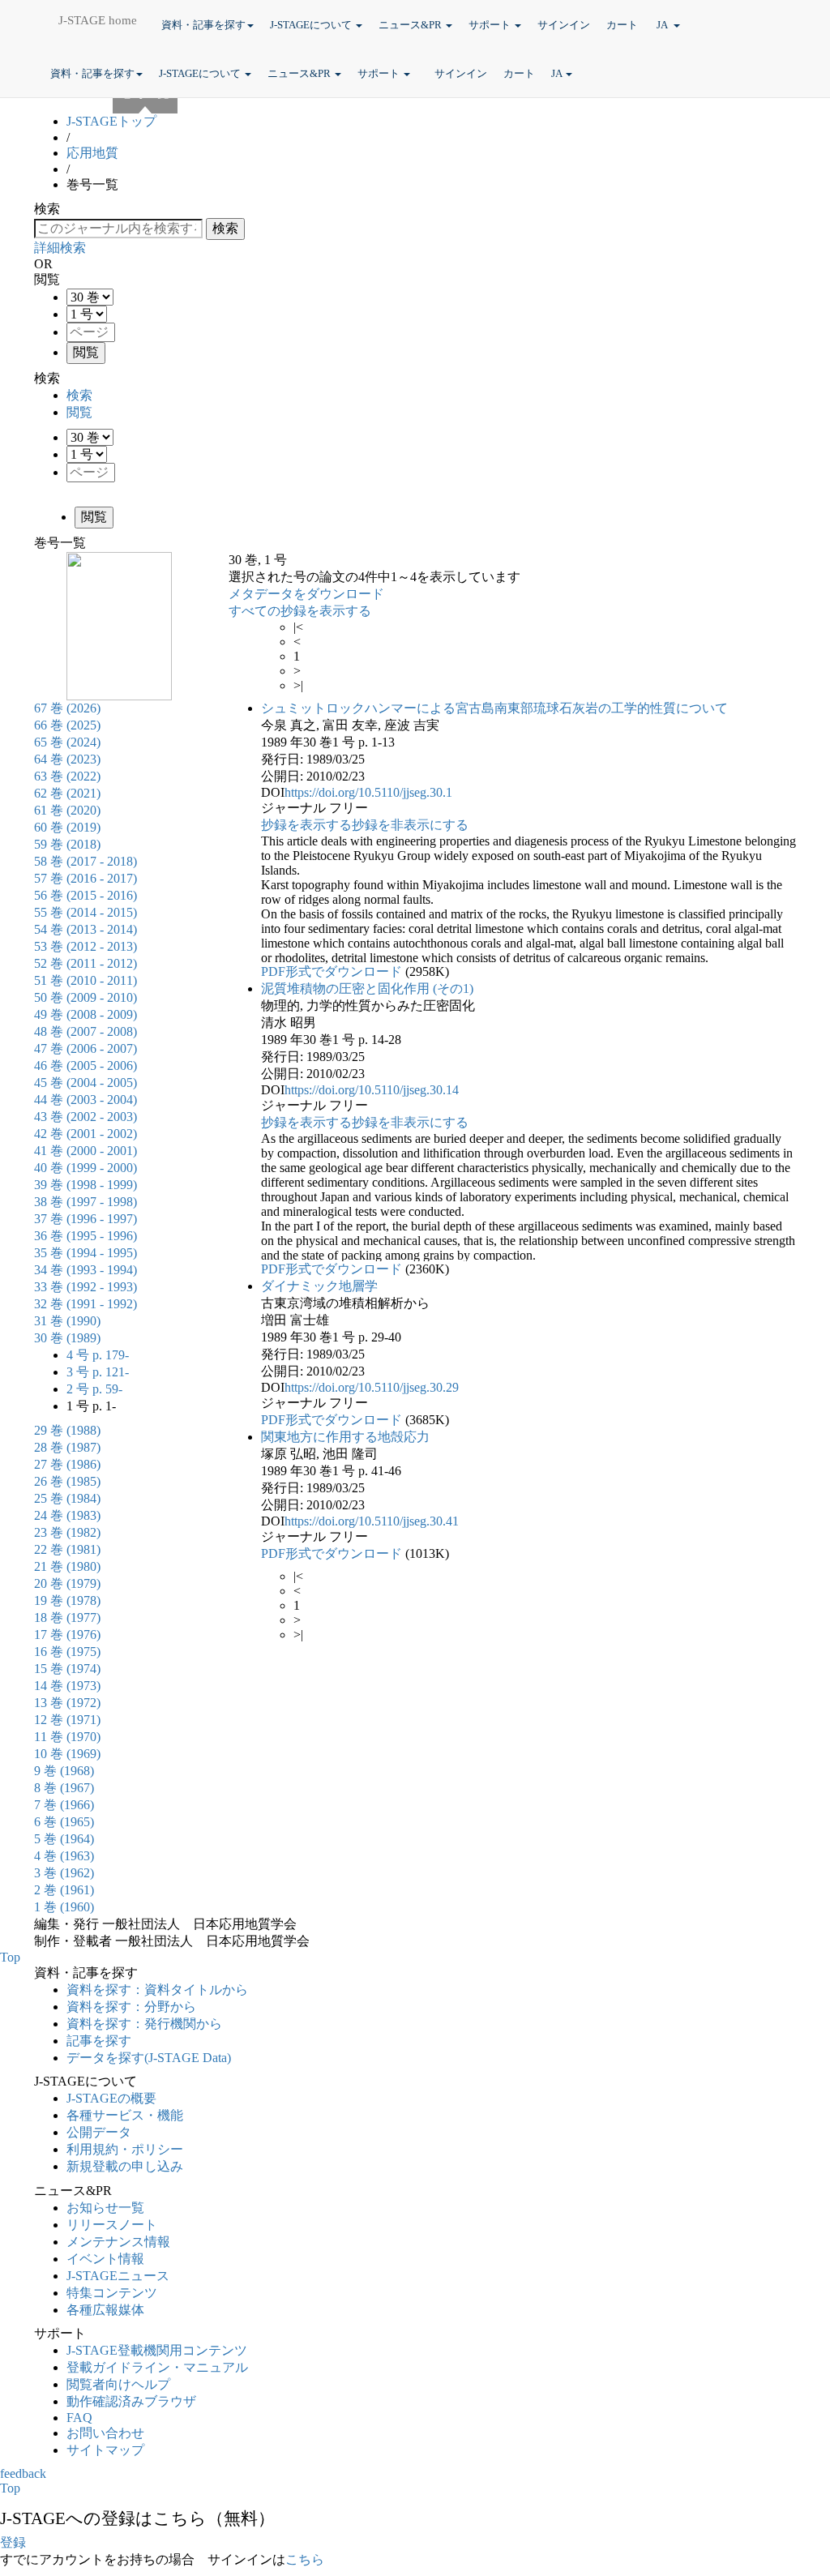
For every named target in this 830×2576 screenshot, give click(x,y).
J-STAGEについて (312, 25)
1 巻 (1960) (64, 1907)
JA (663, 25)
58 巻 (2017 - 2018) (86, 861)
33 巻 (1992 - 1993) (86, 1287)
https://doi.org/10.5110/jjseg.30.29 (372, 1387)
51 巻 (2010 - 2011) (86, 980)
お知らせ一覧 (105, 2208)
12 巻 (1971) (67, 1720)
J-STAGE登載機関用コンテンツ (157, 2350)
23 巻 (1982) (67, 1532)
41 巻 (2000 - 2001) (86, 1151)
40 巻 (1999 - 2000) (86, 1168)
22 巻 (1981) (67, 1549)
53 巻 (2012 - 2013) (86, 946)
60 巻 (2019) (67, 827)
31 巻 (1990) (67, 1321)
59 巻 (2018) (67, 844)
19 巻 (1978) (67, 1600)
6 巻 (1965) (64, 1822)
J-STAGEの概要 (111, 2098)
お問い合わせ (105, 2433)
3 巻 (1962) (64, 1873)
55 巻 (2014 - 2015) (86, 912)
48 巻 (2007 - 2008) (86, 1031)
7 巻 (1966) (64, 1805)
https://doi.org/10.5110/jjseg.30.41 (372, 1521)
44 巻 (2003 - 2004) (86, 1100)
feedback (23, 2473)
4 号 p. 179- (98, 1355)
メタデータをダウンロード (306, 594)
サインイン (564, 25)
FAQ (79, 2418)
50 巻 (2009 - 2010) (86, 997)
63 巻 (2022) (67, 776)
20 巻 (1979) (67, 1583)
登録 (13, 2542)
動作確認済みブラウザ (131, 2401)
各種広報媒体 (105, 2310)
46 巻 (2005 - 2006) (86, 1065)
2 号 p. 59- (94, 1389)
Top (10, 1957)
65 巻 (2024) (67, 742)
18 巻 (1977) (67, 1617)
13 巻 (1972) (67, 1703)
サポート (491, 25)
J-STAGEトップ (111, 121)
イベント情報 (105, 2259)
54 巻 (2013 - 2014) (86, 929)
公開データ (99, 2132)
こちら (305, 2559)
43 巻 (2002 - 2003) (86, 1117)
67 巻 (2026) (67, 708)
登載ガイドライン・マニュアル (157, 2367)
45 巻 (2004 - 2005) (86, 1083)
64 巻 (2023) (67, 759)
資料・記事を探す (203, 25)
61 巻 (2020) (67, 810)
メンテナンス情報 (118, 2242)
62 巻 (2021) (67, 793)
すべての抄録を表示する (300, 611)
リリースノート (112, 2225)
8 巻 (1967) (64, 1788)
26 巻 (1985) (67, 1481)
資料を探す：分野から (131, 2007)
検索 (79, 395)
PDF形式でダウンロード (332, 971)
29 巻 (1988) (67, 1430)
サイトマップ (105, 2450)
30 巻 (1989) (67, 1338)
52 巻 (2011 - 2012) (86, 963)
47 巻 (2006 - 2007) (86, 1048)
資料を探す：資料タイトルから (157, 1990)
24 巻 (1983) (67, 1515)
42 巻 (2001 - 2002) (86, 1134)
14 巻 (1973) (67, 1686)
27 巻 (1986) (67, 1464)
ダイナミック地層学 (319, 1286)
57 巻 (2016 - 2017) (86, 878)
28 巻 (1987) (67, 1447)
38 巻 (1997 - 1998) (86, 1202)
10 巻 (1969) (67, 1754)
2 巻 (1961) (64, 1890)
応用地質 (92, 153)
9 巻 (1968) (64, 1771)
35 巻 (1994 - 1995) (86, 1253)
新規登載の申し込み (125, 2166)
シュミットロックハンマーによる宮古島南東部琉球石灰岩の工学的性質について (494, 708)
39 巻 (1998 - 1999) (86, 1185)
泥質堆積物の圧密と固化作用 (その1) (367, 988)
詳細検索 (60, 248)
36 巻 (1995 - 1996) (86, 1236)
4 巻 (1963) (64, 1856)
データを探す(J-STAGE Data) (150, 2058)
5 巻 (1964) (64, 1839)
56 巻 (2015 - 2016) (86, 895)
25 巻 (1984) (67, 1498)
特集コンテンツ (112, 2293)
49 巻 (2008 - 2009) (86, 1014)
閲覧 (79, 412)
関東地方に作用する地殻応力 (345, 1437)
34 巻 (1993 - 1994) (86, 1270)
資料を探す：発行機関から (144, 2024)
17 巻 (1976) (67, 1635)
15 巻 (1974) (67, 1669)
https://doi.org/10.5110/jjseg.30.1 (368, 792)
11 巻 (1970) (67, 1737)
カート (623, 25)
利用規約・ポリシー (125, 2149)
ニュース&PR (411, 25)
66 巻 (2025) (67, 725)
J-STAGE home (98, 20)
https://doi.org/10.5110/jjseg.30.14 (372, 1090)
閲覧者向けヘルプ (118, 2384)
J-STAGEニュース (118, 2276)
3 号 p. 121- (98, 1372)
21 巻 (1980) (67, 1566)
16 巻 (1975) (67, 1652)
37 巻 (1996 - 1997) (86, 1219)
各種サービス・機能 (125, 2115)
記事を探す (99, 2041)
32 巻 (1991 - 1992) (86, 1304)
